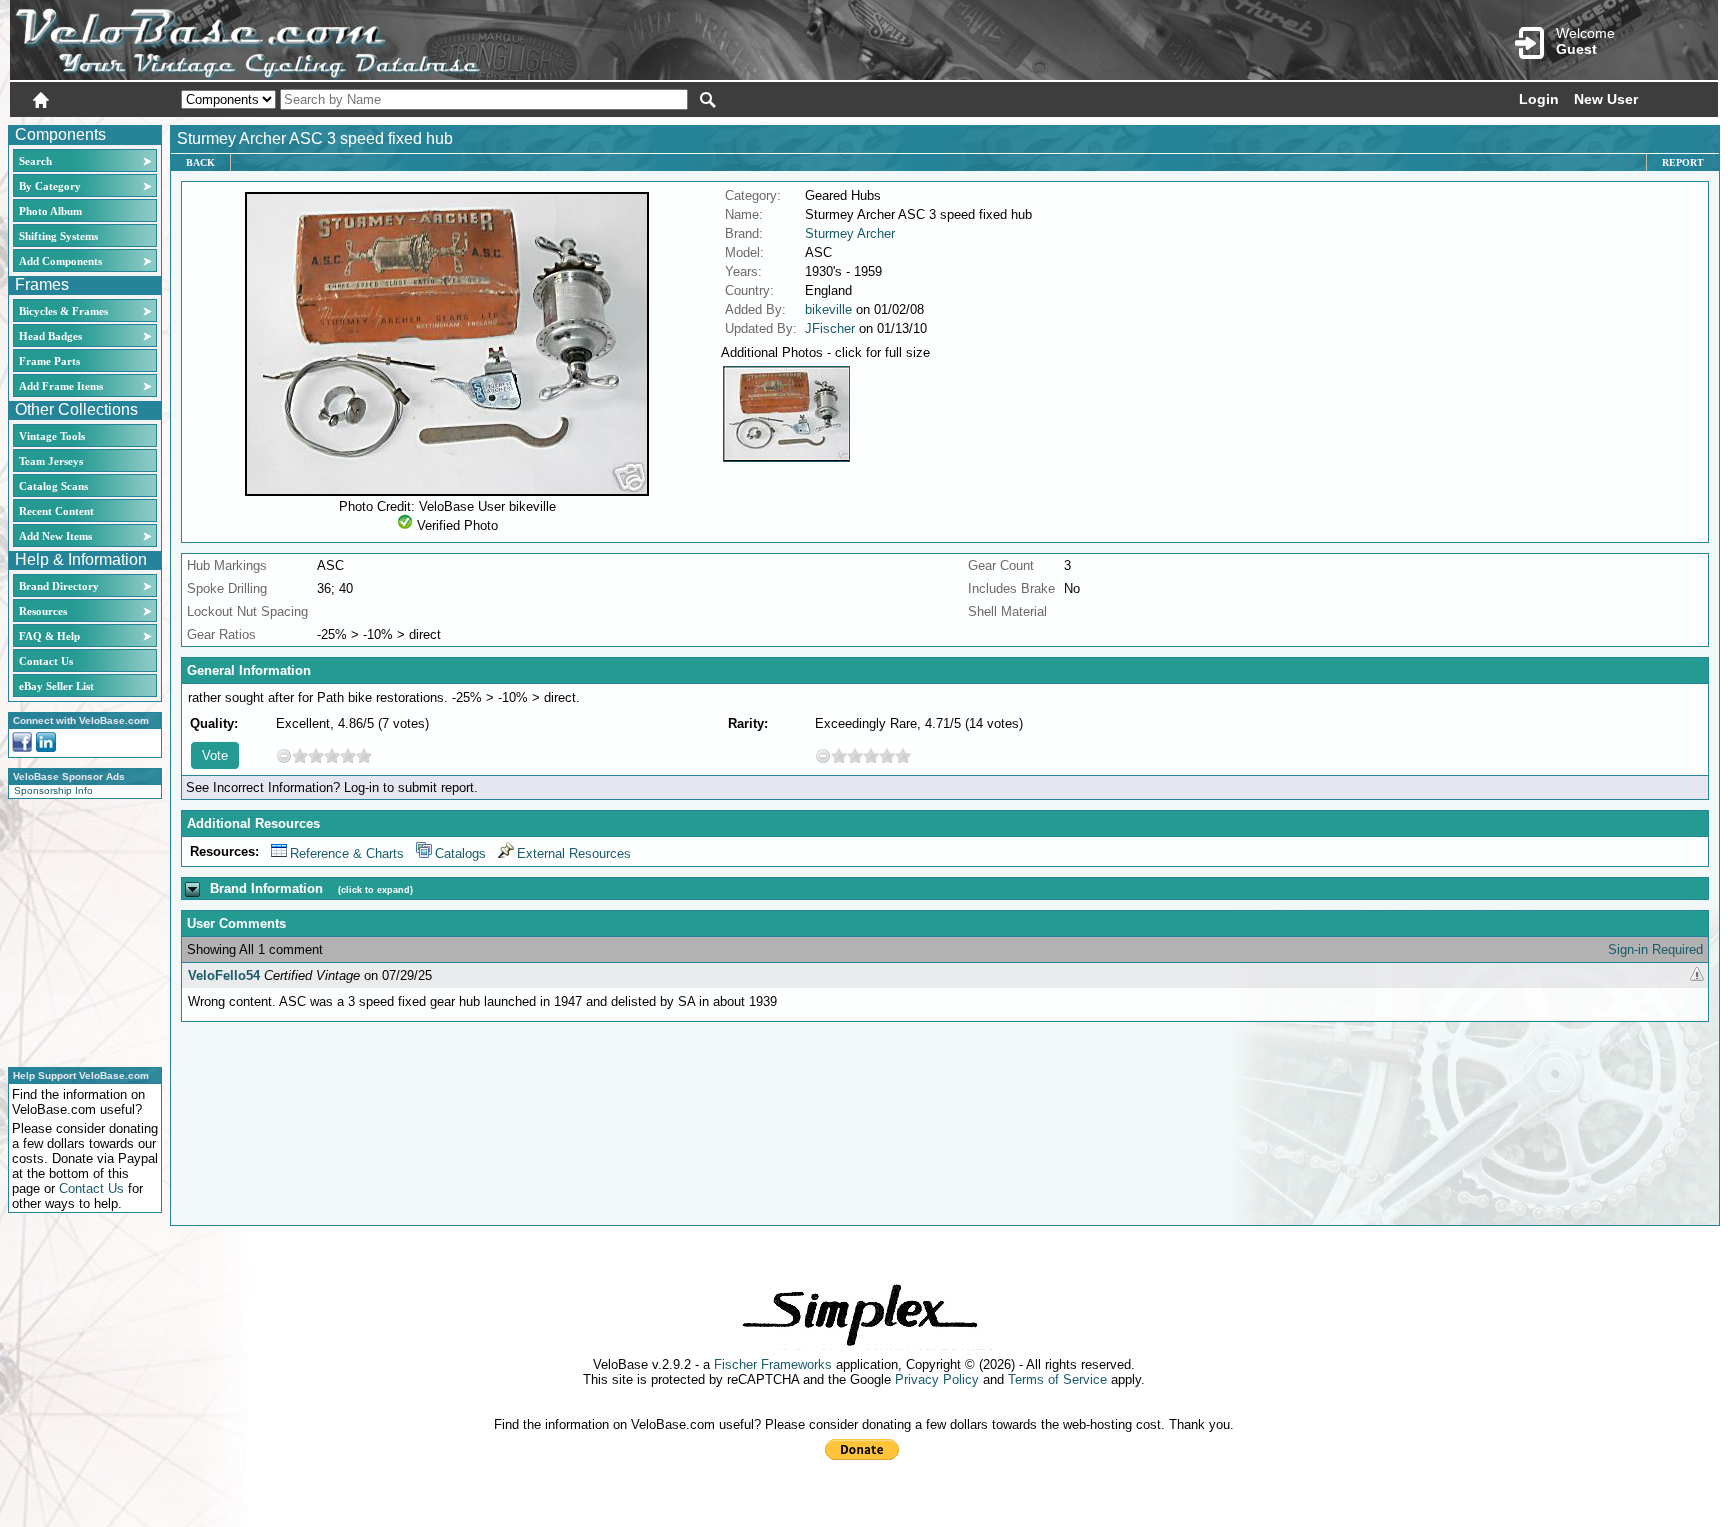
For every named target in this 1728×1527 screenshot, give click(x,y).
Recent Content (56, 511)
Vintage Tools (52, 436)
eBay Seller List (56, 686)
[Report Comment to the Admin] (1697, 975)
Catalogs (460, 853)
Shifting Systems (58, 236)
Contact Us (46, 661)
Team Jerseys (51, 461)
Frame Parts (49, 361)
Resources (43, 611)
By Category (50, 186)
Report (1683, 162)
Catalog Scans (53, 486)
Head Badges (50, 336)
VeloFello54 (224, 975)
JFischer (830, 328)
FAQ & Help (49, 636)
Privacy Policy (937, 1379)
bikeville (828, 309)
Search (35, 161)
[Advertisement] (79, 930)
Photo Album (50, 211)
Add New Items (55, 536)
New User (1606, 99)
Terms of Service (1057, 1379)
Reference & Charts (347, 853)
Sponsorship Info (53, 790)
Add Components (60, 261)
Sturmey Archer (850, 233)
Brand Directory (59, 586)
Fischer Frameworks (773, 1364)
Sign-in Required (1655, 949)
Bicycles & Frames (65, 311)
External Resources (574, 853)
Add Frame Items (61, 386)
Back (200, 162)
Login (1539, 99)
